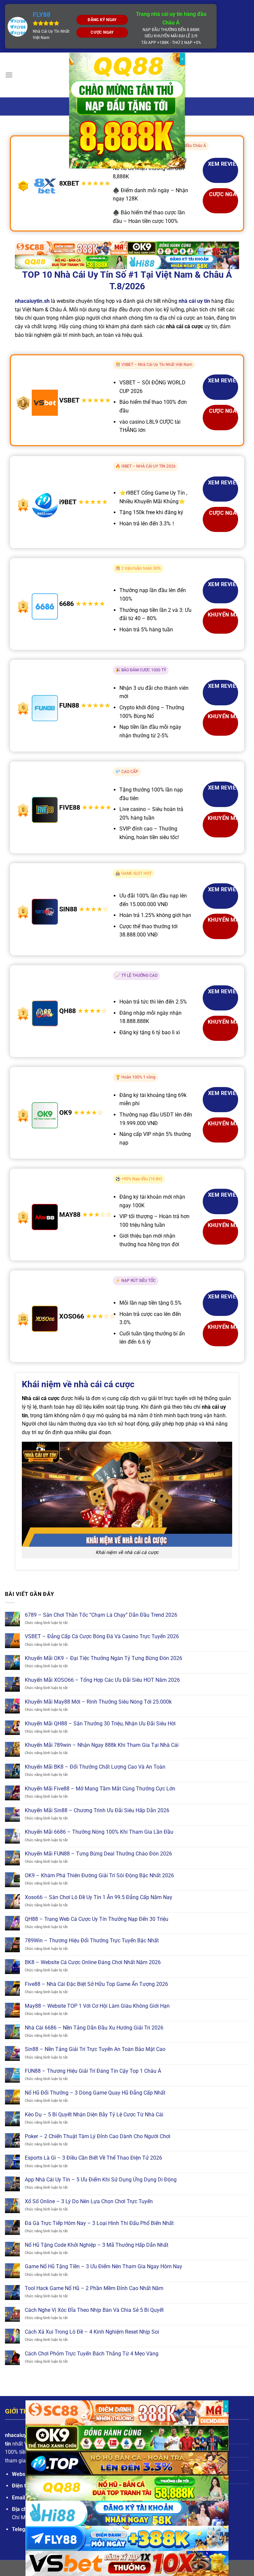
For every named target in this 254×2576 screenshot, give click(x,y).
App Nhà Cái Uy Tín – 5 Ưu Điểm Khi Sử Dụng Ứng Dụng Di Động (101, 2180)
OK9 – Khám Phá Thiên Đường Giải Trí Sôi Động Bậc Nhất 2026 (99, 1875)
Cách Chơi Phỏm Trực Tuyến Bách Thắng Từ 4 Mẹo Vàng (92, 2354)
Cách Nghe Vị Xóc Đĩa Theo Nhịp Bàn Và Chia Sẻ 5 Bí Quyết (94, 2310)
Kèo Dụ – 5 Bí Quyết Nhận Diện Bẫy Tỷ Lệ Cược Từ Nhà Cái (94, 2115)
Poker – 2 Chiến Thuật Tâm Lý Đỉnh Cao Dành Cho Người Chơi (98, 2136)
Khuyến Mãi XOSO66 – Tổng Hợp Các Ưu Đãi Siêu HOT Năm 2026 (102, 1680)
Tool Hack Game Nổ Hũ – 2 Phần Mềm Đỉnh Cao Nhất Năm (94, 2288)
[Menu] (9, 75)
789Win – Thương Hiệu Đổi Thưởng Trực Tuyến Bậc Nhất (92, 1941)
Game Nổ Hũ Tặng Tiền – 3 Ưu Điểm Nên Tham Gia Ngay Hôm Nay (104, 2266)
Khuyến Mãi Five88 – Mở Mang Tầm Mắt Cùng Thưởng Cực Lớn (100, 1789)
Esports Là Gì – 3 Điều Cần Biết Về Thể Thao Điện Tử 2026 (93, 2158)
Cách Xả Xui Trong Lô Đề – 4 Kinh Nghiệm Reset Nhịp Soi (92, 2332)
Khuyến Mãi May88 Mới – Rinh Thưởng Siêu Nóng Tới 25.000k (98, 1702)
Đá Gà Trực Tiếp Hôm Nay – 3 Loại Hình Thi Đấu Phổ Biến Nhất (99, 2223)
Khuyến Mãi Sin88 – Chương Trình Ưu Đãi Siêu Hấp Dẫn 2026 (97, 1810)
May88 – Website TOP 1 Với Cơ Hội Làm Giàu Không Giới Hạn (97, 2006)
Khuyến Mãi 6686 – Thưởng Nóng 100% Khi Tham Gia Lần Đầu (99, 1832)
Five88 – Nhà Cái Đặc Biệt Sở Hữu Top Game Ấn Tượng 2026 (96, 1984)
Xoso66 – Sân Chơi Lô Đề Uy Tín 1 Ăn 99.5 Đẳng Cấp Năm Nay (99, 1897)
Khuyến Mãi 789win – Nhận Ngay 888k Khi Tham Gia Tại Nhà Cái (102, 1745)
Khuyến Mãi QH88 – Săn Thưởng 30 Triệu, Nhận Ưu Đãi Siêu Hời (100, 1724)
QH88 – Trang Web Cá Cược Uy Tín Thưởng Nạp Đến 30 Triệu (97, 1919)
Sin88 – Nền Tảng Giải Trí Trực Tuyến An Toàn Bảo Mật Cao (95, 2049)
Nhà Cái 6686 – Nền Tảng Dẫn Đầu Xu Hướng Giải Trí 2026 (94, 2028)
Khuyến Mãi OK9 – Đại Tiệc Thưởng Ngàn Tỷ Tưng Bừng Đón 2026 (104, 1658)
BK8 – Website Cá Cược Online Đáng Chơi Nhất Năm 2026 (93, 1962)
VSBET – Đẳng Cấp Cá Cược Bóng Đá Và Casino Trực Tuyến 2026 (102, 1636)
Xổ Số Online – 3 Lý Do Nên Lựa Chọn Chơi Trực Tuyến (89, 2201)
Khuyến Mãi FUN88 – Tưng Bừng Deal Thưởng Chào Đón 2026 (98, 1854)
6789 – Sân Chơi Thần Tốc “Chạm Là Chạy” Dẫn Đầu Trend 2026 (101, 1615)
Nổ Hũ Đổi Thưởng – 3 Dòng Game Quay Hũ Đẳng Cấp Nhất (95, 2093)
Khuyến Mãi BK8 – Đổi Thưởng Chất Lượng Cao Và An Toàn (95, 1767)
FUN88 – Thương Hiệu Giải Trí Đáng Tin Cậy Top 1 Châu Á (93, 2071)
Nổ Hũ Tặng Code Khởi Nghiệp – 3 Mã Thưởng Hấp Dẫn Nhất (97, 2245)
